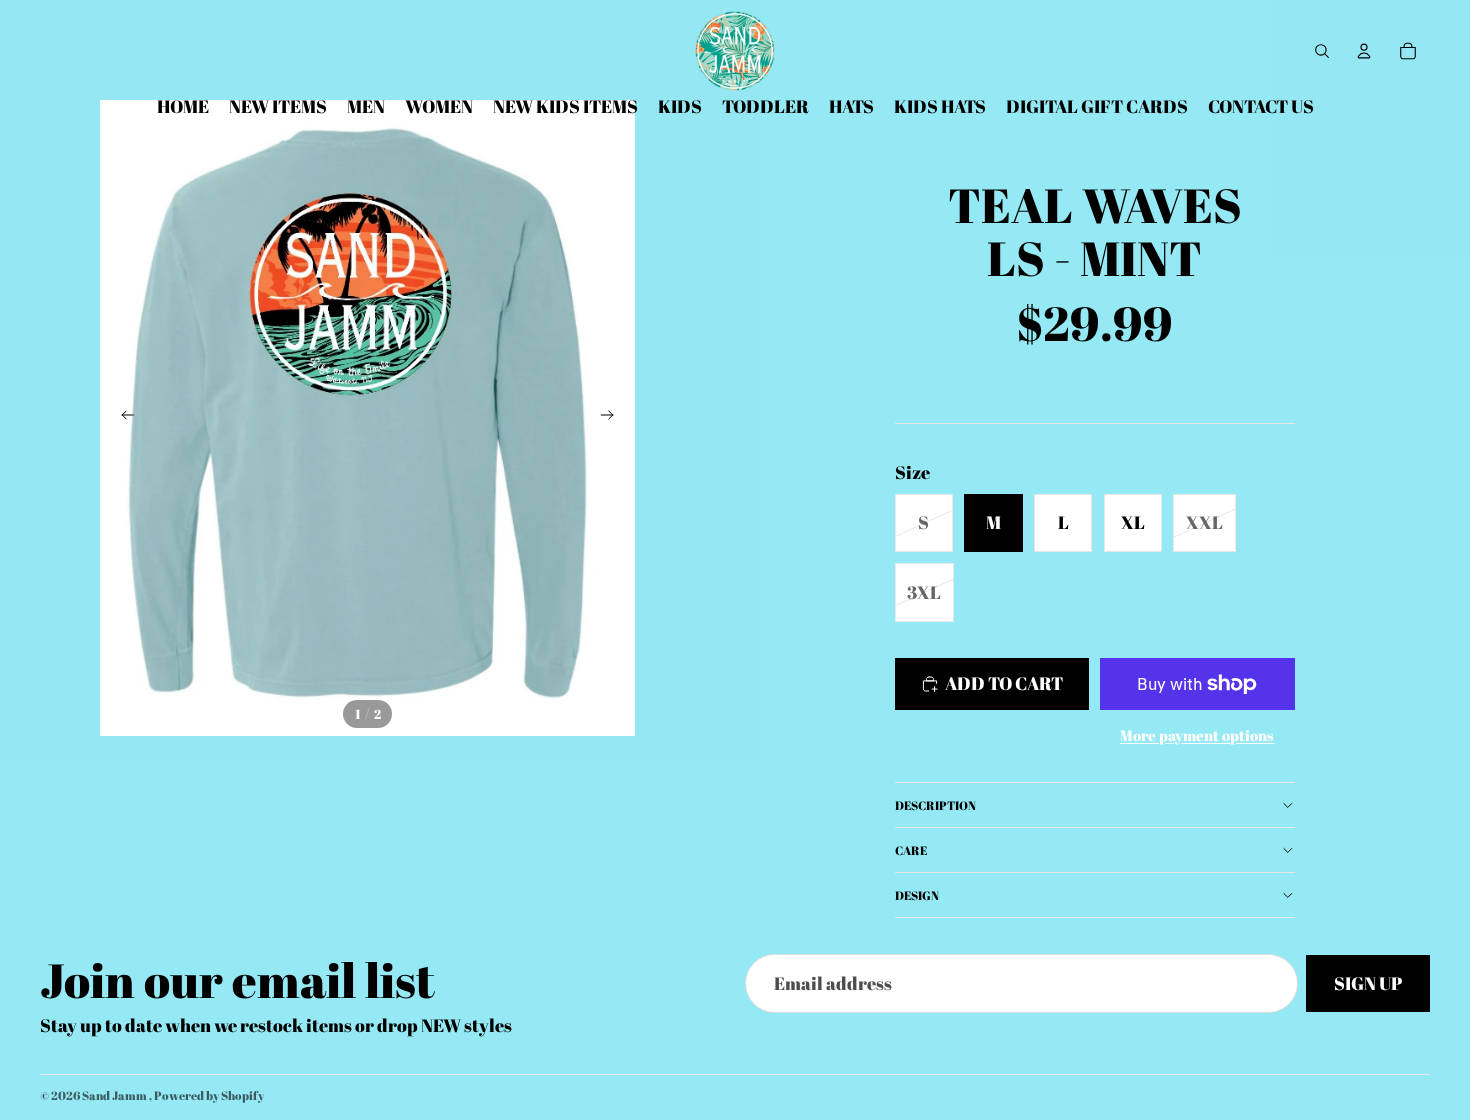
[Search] (1322, 51)
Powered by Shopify (209, 1095)
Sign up (1368, 983)
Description (935, 805)
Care (911, 850)
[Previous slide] (122, 418)
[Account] (1364, 51)
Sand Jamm (115, 1095)
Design (917, 895)
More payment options (1197, 735)
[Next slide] (613, 418)
